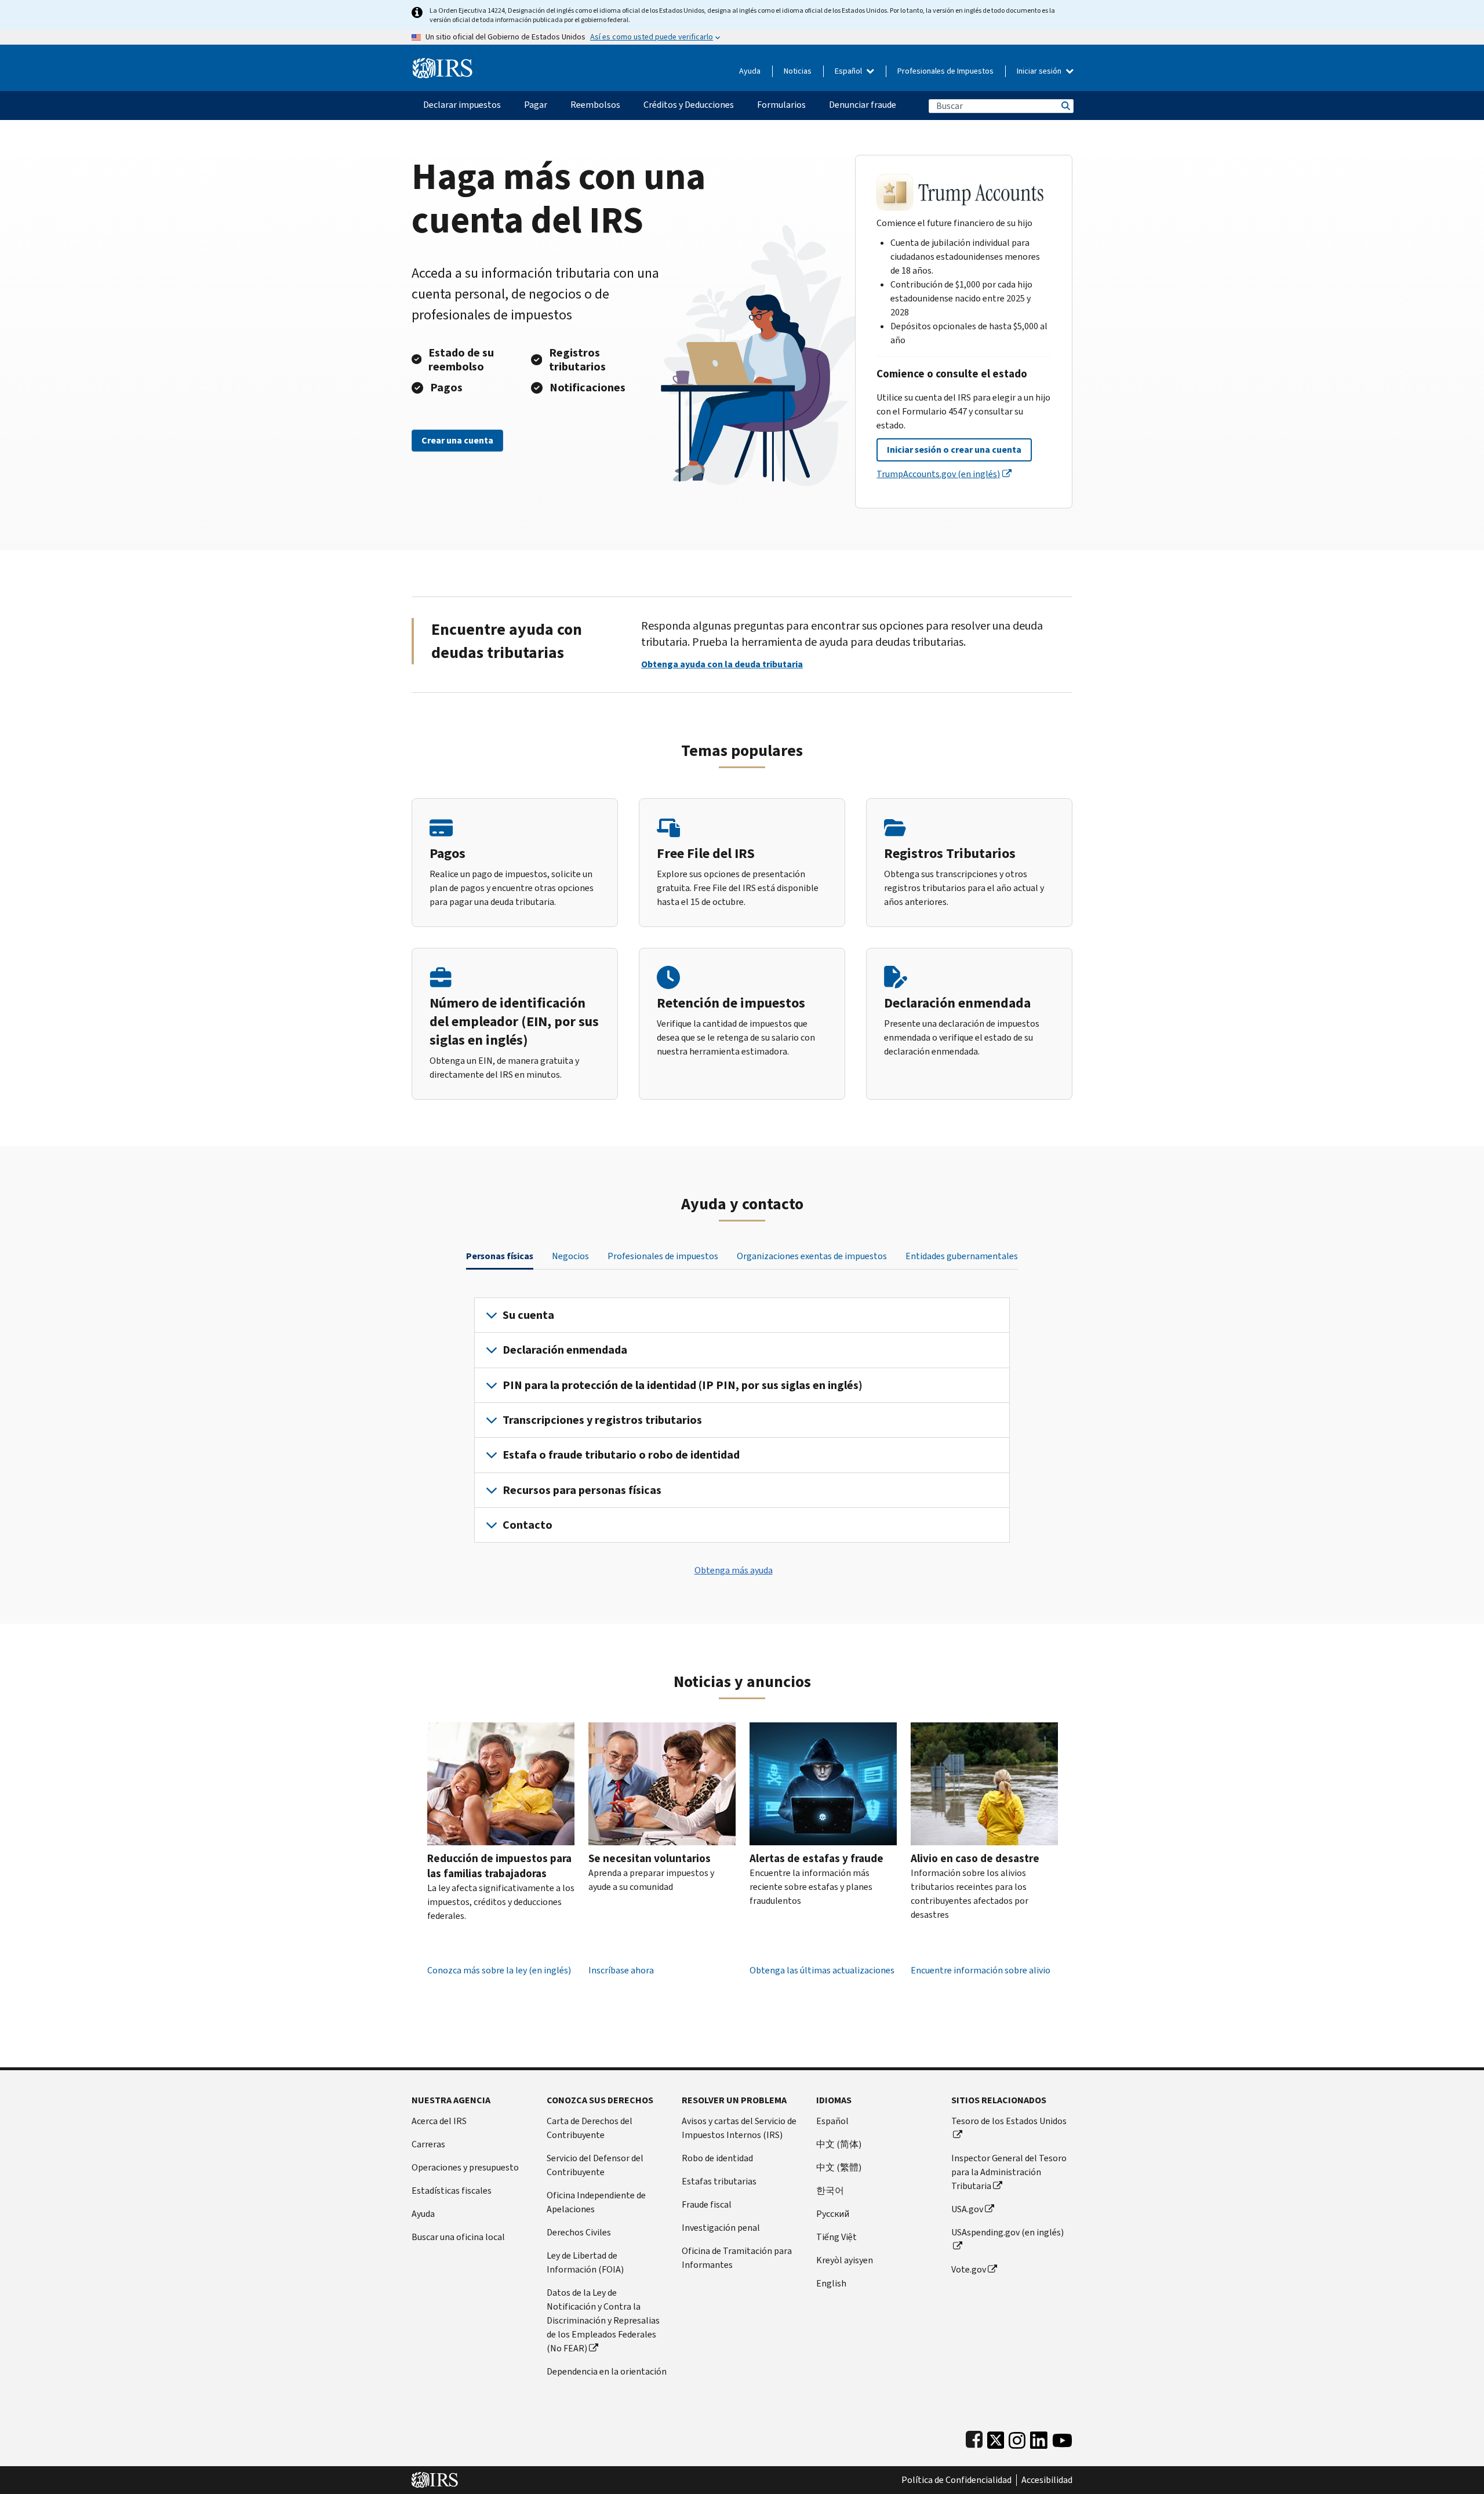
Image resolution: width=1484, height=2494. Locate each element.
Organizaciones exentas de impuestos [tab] (812, 1256)
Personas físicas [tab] (500, 1256)
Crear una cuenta (457, 440)
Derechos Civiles (579, 2232)
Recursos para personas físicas (582, 1490)
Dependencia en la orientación (607, 2371)
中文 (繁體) (839, 2167)
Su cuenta (528, 1315)
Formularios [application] (781, 105)
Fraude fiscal (707, 2204)
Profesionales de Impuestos (945, 71)
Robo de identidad (717, 2158)
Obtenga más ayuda (734, 1570)
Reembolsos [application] (595, 105)
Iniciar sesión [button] (1040, 71)
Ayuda (750, 71)
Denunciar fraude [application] (863, 105)
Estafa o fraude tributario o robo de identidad (621, 1455)
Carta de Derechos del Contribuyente (590, 2128)
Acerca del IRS (439, 2121)
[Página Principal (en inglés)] (443, 63)
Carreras (428, 2144)
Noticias (798, 71)
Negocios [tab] (570, 1256)
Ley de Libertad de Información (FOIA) (585, 2262)
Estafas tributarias (719, 2181)
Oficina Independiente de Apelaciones (596, 2202)
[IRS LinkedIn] (1039, 2437)
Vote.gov (969, 2269)
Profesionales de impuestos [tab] (663, 1256)
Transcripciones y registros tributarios (602, 1420)
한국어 (830, 2191)
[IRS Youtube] (1062, 2437)
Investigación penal (721, 2228)
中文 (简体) (839, 2144)
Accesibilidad (1047, 2480)
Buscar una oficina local (458, 2237)
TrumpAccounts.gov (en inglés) (938, 474)
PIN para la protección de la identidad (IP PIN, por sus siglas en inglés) (683, 1385)
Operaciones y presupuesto (465, 2167)
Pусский (833, 2214)
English (831, 2283)
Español (849, 71)
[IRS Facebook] (974, 2437)
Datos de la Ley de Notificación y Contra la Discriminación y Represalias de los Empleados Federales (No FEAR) (603, 2320)
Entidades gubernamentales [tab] (962, 1256)
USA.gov (967, 2209)
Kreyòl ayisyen (845, 2260)
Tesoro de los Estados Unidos (1009, 2121)
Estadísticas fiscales (452, 2191)
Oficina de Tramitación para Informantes (737, 2258)
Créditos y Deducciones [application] (689, 105)
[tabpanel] (742, 1420)
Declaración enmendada (565, 1350)
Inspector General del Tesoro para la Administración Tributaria (1009, 2172)
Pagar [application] (536, 105)
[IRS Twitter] (996, 2437)
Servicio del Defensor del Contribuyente (595, 2165)
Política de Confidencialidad (956, 2480)
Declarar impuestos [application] (462, 105)
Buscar (1065, 106)
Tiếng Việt (836, 2237)
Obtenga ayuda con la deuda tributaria (722, 664)
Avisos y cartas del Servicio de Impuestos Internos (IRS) (739, 2128)
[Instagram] (1017, 2437)
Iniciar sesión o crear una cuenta (954, 450)
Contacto (528, 1525)
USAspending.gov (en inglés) (1007, 2232)
